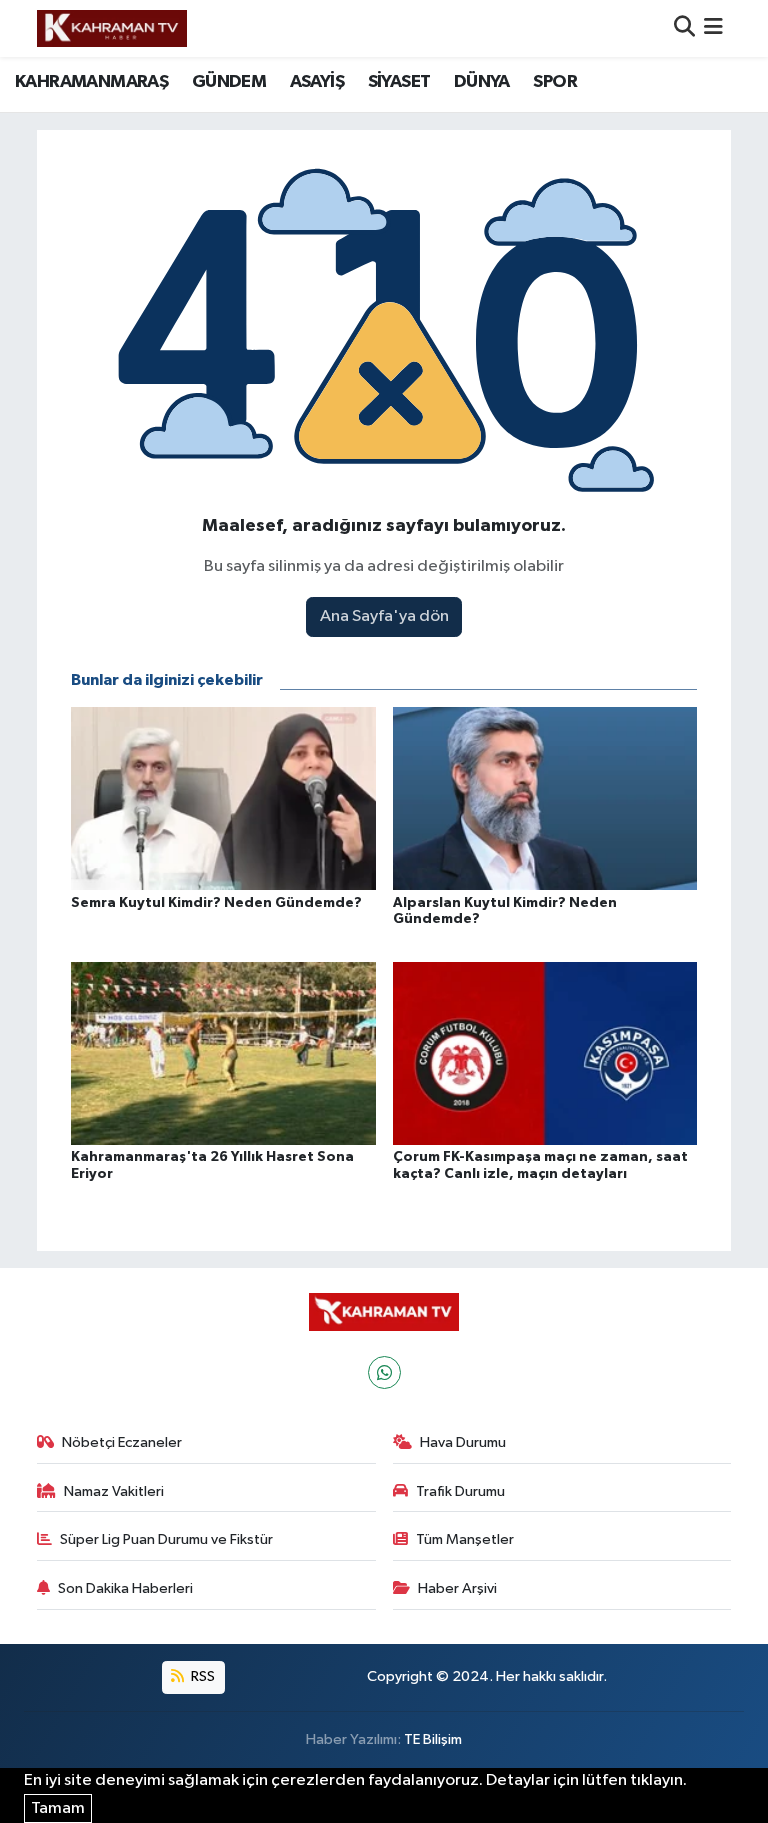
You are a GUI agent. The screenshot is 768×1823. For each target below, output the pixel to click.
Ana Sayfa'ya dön (384, 616)
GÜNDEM (229, 82)
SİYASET (399, 82)
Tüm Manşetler (465, 1539)
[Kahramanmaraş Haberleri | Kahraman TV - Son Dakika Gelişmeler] (112, 28)
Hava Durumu (463, 1442)
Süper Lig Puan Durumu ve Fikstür (166, 1539)
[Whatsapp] (384, 1372)
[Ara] (684, 28)
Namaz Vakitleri (114, 1491)
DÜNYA (482, 82)
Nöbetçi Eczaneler (122, 1442)
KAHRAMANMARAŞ (91, 82)
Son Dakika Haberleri (125, 1588)
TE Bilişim (433, 1739)
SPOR (555, 82)
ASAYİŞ (317, 82)
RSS (201, 1676)
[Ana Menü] (713, 28)
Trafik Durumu (460, 1491)
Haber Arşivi (457, 1588)
